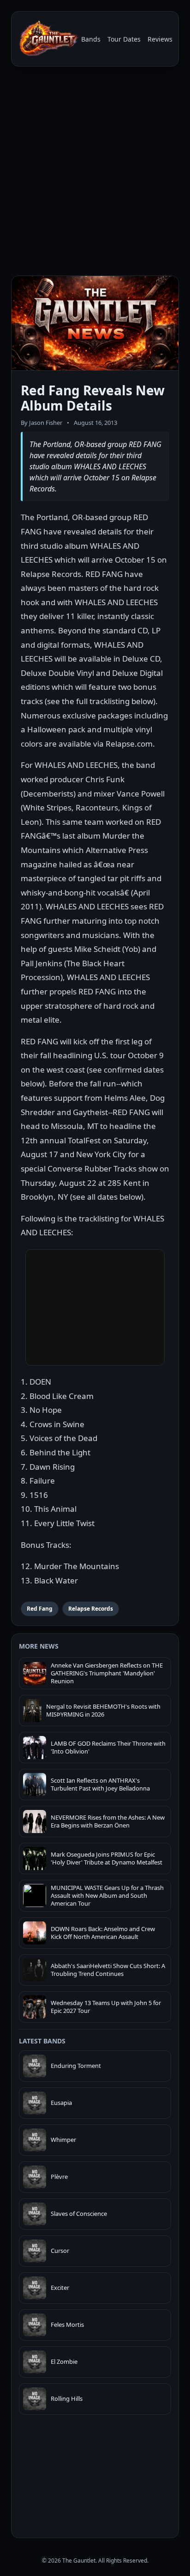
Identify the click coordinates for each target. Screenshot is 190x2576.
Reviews (160, 39)
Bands (91, 39)
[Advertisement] (95, 173)
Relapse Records (91, 1609)
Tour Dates (124, 39)
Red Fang (40, 1609)
